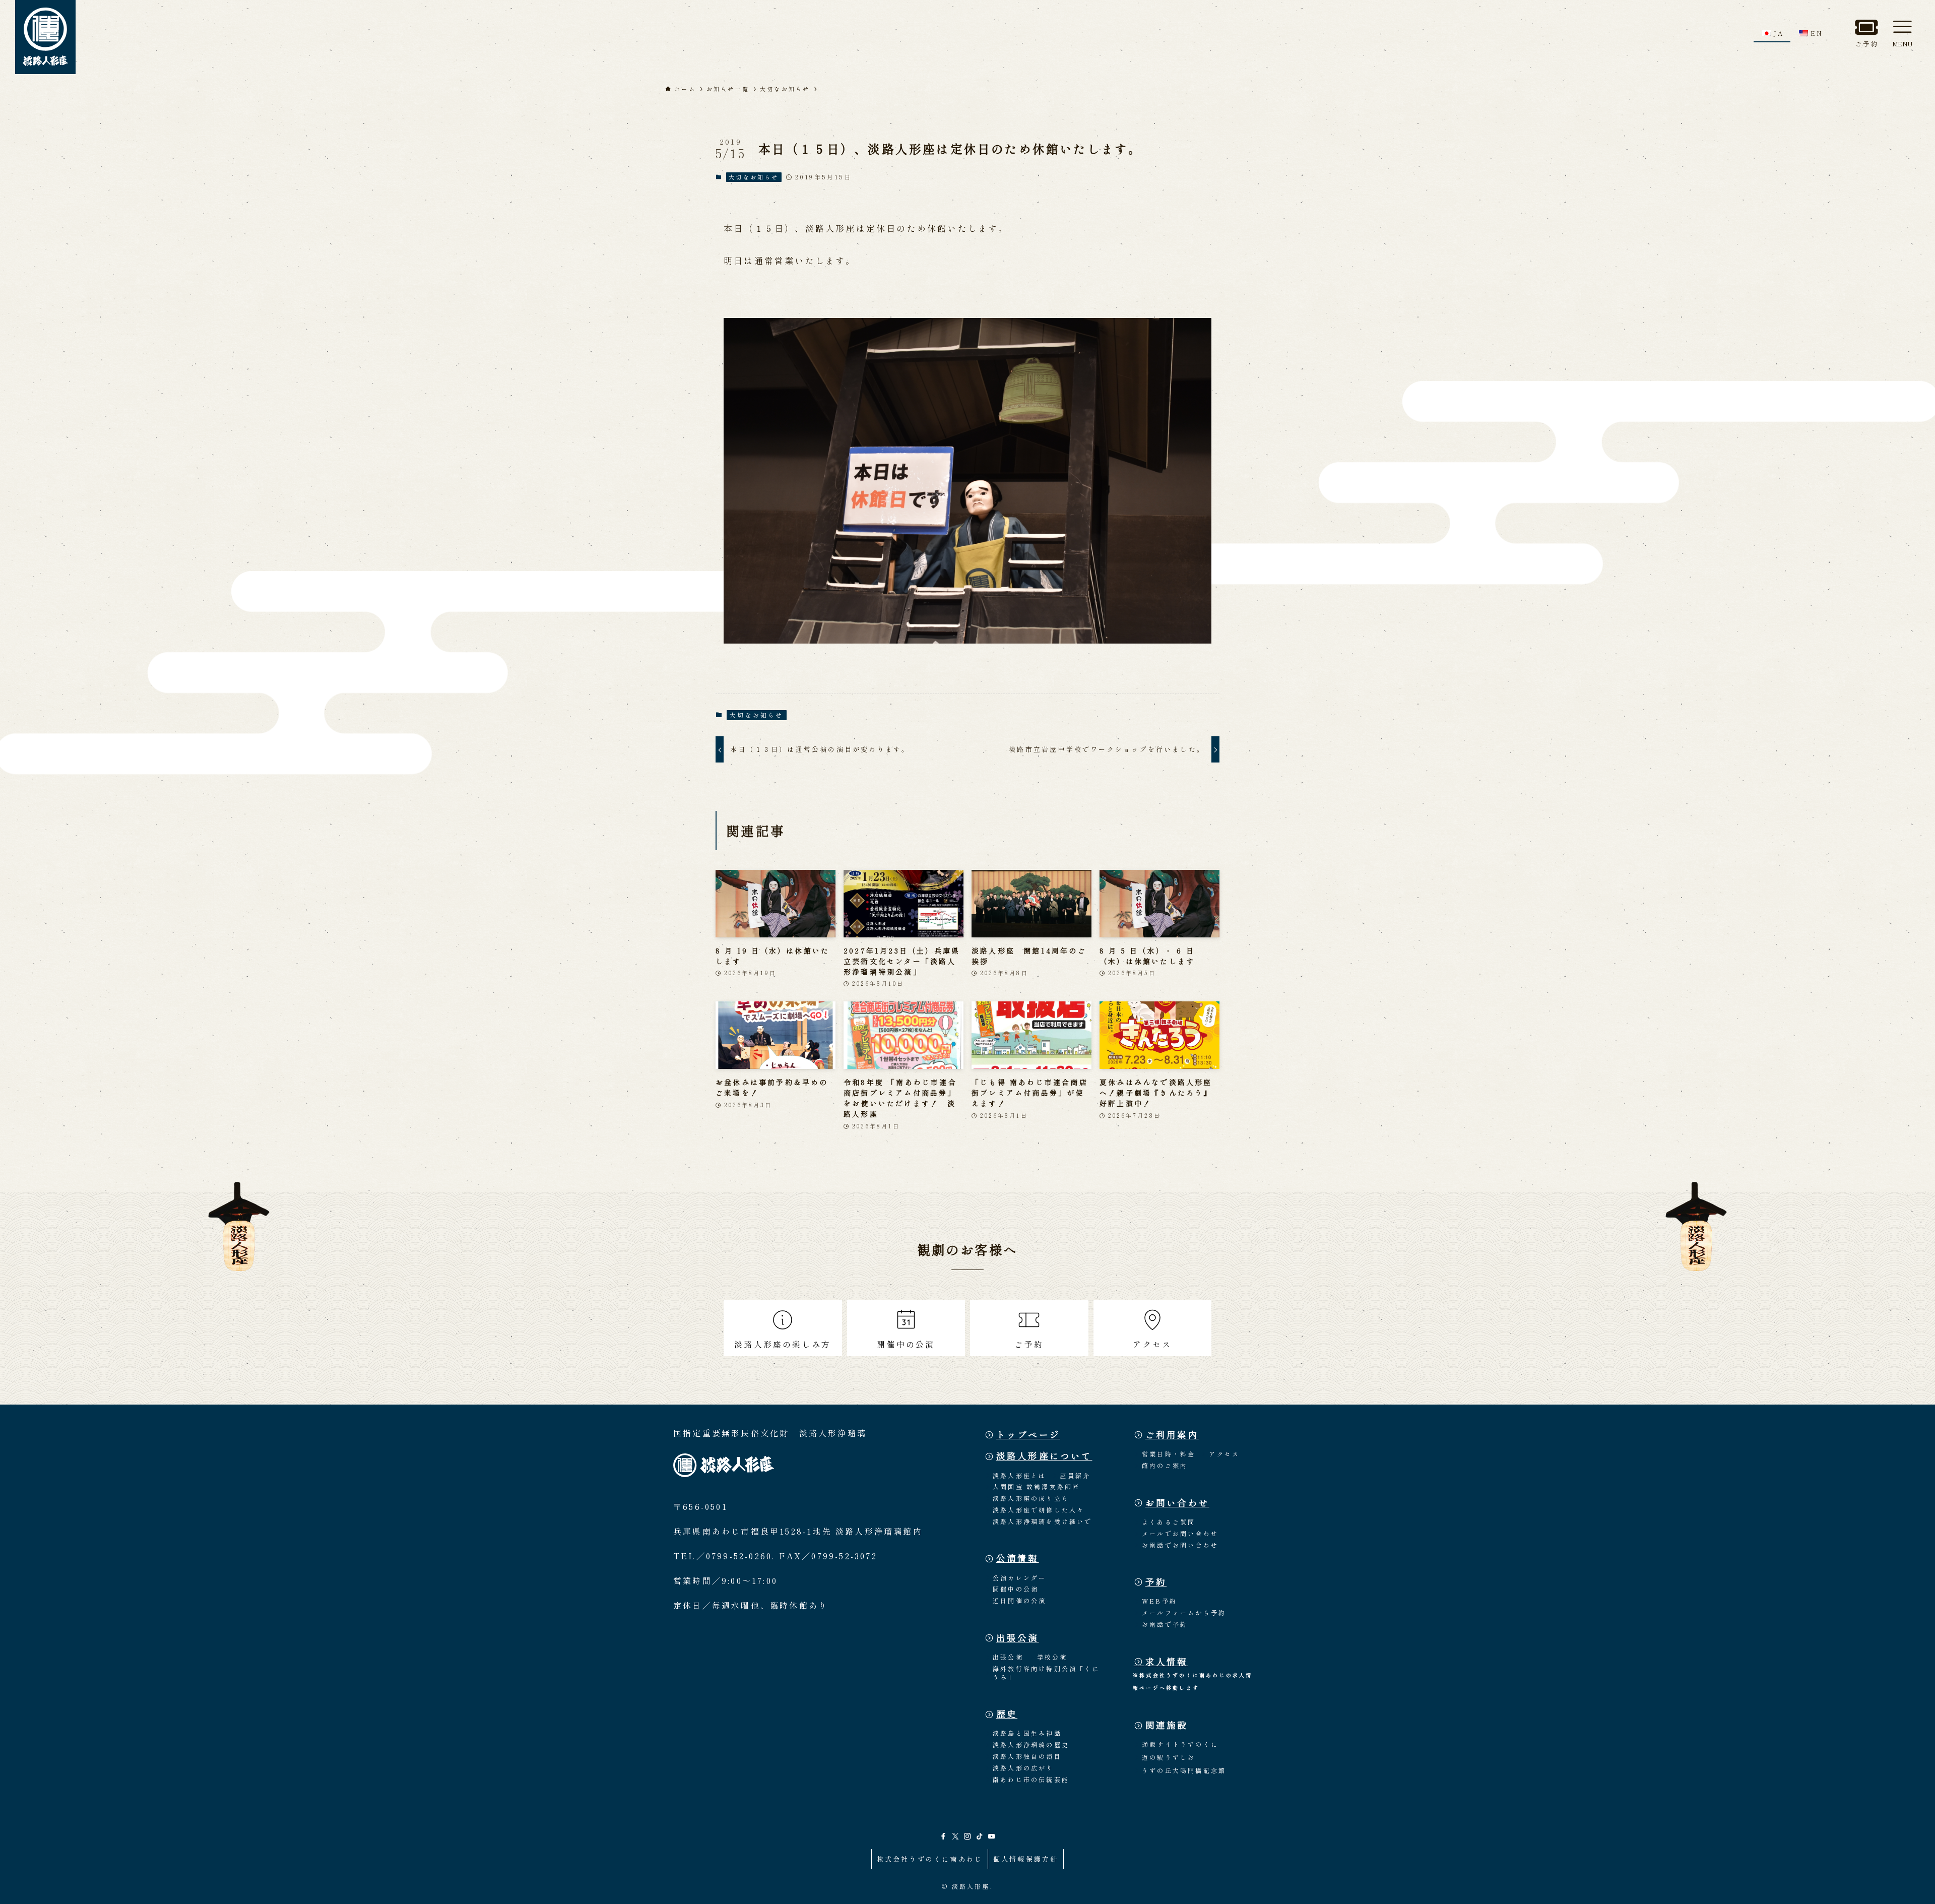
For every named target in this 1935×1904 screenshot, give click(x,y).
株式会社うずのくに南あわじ (930, 1859)
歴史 (1007, 1714)
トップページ (1028, 1435)
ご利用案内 (1172, 1435)
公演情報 (1018, 1558)
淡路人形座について (1044, 1456)
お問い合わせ (1177, 1503)
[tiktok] (980, 1836)
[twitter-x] (955, 1836)
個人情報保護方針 (1026, 1859)
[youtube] (992, 1836)
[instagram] (967, 1836)
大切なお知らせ (754, 177)
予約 (1156, 1582)
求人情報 (1167, 1661)
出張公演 (1018, 1638)
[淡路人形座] (45, 37)
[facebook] (943, 1836)
